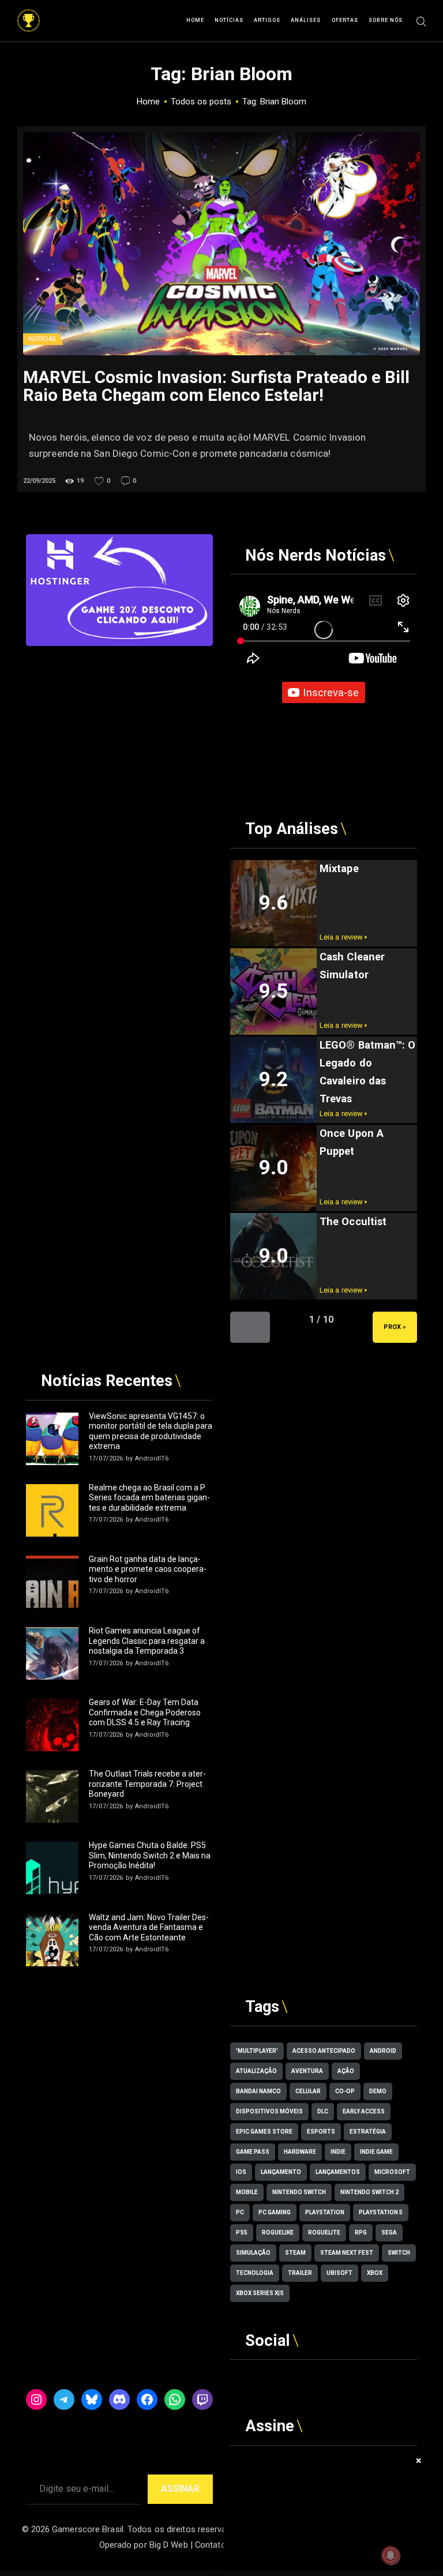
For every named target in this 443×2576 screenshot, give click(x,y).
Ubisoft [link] (339, 2273)
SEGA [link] (389, 2233)
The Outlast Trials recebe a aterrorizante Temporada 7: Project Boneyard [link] (147, 1784)
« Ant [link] (250, 1327)
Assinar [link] (180, 2489)
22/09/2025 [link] (39, 481)
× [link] (419, 2460)
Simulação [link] (253, 2253)
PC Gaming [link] (275, 2212)
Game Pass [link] (253, 2152)
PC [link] (240, 2212)
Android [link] (383, 2051)
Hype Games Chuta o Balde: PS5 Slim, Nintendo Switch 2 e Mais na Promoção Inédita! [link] (150, 1855)
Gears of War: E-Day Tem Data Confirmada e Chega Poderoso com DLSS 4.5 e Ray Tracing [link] (145, 1712)
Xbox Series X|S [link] (260, 2293)
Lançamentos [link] (338, 2172)
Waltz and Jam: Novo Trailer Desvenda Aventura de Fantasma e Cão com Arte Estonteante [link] (149, 1927)
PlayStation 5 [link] (381, 2212)
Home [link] (148, 102)
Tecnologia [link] (255, 2273)
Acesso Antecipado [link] (324, 2051)
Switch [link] (399, 2253)
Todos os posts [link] (201, 102)
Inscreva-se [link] (331, 692)
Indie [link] (338, 2152)
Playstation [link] (325, 2212)
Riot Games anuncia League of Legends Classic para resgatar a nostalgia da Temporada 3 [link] (147, 1641)
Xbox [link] (375, 2273)
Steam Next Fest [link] (347, 2253)
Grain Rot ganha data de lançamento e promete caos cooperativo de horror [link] (148, 1569)
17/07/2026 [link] (106, 1458)
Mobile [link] (247, 2192)
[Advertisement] (119, 718)
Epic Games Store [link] (264, 2132)
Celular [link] (308, 2091)
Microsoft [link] (392, 2172)
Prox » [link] (395, 1327)
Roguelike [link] (278, 2233)
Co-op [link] (345, 2091)
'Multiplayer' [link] (257, 2051)
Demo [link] (378, 2091)
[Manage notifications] (391, 2555)
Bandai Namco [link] (258, 2091)
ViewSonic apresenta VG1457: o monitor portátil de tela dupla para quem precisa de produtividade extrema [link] (151, 1431)
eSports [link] (321, 2132)
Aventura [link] (307, 2071)
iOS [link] (241, 2172)
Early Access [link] (364, 2111)
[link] (29, 15)
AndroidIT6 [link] (152, 1458)
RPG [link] (361, 2233)
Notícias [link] (42, 339)
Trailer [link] (300, 2273)
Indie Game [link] (376, 2152)
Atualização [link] (256, 2071)
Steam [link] (295, 2253)
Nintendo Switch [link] (299, 2192)
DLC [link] (323, 2111)
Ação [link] (346, 2071)
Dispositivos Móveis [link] (269, 2111)
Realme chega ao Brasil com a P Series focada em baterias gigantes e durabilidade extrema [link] (149, 1498)
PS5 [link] (242, 2233)
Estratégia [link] (368, 2132)
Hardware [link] (300, 2152)
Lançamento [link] (281, 2172)
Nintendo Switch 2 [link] (369, 2192)
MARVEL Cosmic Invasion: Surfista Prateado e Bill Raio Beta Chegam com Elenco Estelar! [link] (216, 386)
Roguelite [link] (324, 2233)
